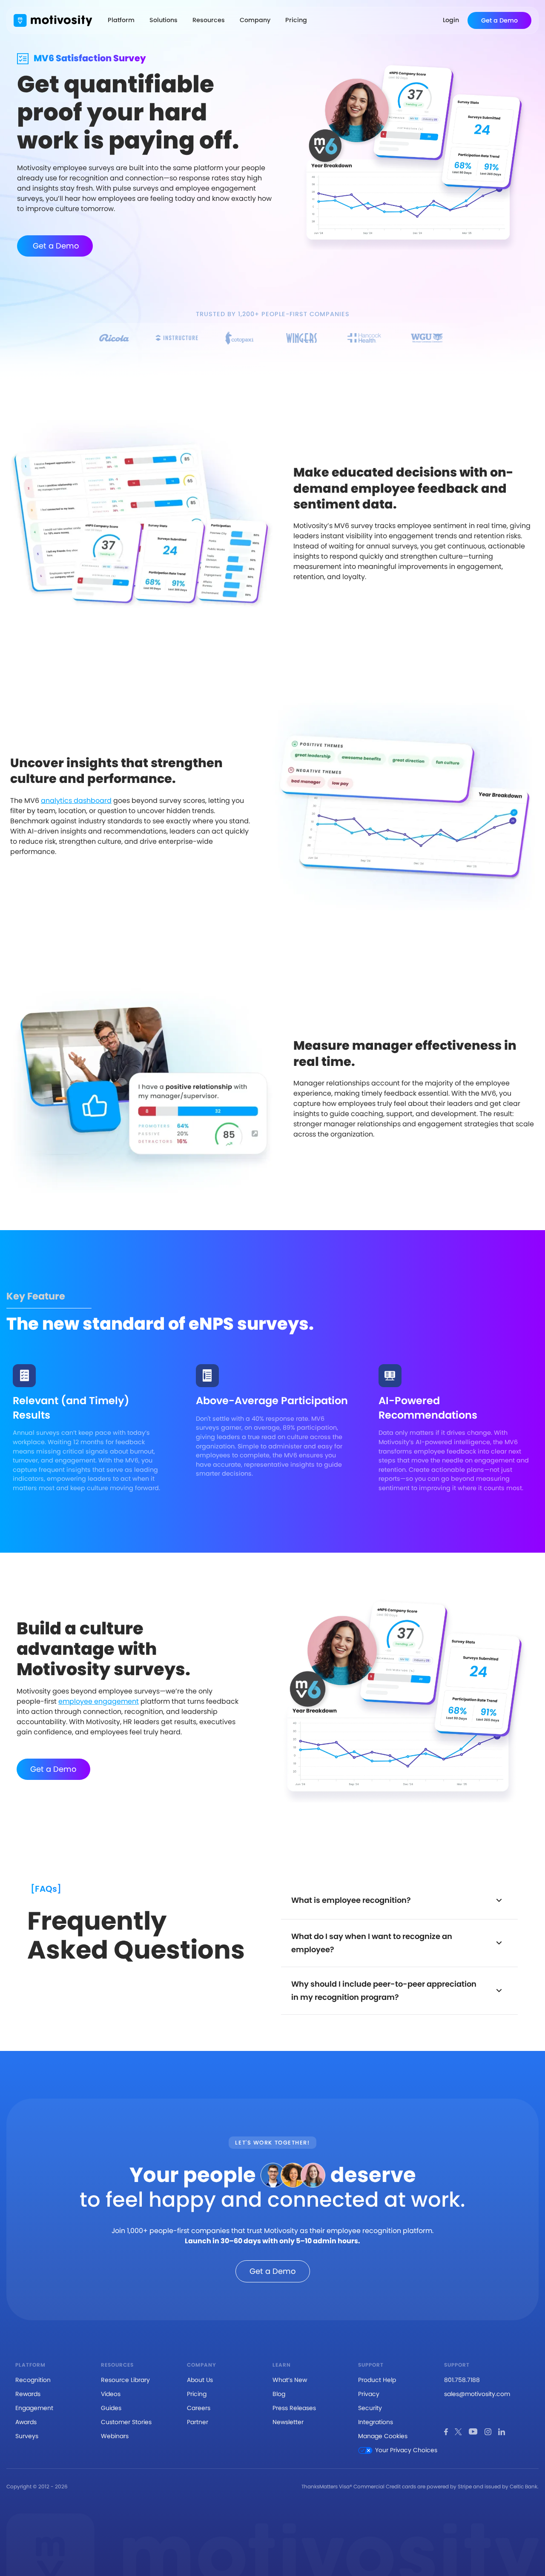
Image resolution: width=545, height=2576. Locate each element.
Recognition (33, 2380)
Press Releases (294, 2408)
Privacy (369, 2394)
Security (370, 2408)
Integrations (376, 2422)
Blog (279, 2394)
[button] (121, 20)
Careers (199, 2408)
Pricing (197, 2394)
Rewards (28, 2394)
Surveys (27, 2436)
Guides (111, 2408)
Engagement (34, 2408)
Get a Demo (55, 246)
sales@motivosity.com (477, 2394)
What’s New (290, 2380)
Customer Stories (126, 2422)
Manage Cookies (383, 2436)
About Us (200, 2380)
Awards (26, 2422)
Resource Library (125, 2380)
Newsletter (288, 2422)
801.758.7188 (462, 2380)
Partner (198, 2422)
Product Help (377, 2380)
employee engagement (99, 1701)
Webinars (115, 2436)
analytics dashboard (76, 801)
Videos (111, 2394)
